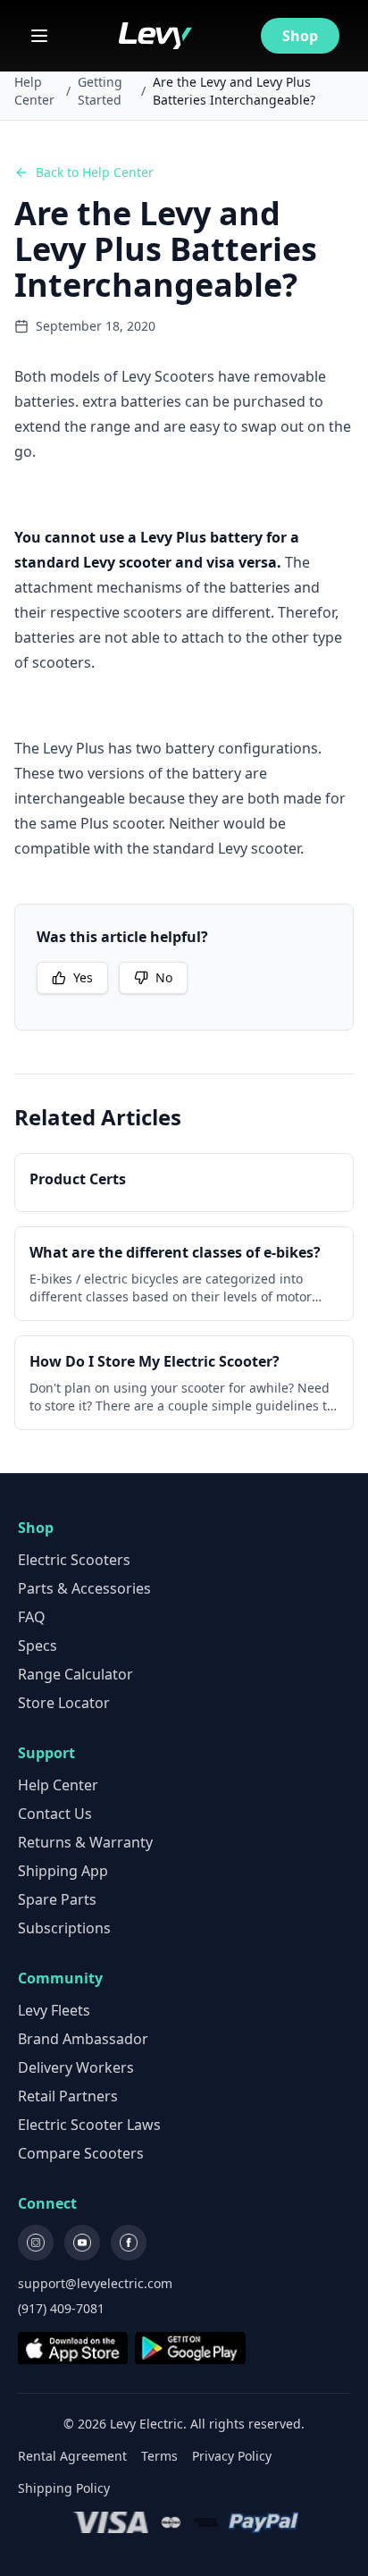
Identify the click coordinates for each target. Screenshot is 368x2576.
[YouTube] (82, 2243)
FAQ (32, 1617)
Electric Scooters (74, 1560)
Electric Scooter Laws (89, 2125)
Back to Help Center (95, 172)
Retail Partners (68, 2096)
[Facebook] (129, 2243)
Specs (38, 1646)
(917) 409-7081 (61, 2308)
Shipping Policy (64, 2488)
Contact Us (55, 1814)
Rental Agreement (72, 2456)
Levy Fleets (54, 2010)
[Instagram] (36, 2243)
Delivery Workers (76, 2067)
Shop (300, 36)
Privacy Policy (232, 2456)
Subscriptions (64, 1928)
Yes (83, 977)
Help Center (34, 91)
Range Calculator (75, 1674)
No (164, 977)
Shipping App (63, 1871)
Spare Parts (57, 1899)
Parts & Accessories (84, 1588)
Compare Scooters (81, 2153)
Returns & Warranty (85, 1842)
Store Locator (64, 1703)
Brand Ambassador (83, 2039)
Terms (159, 2456)
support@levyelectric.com (95, 2283)
